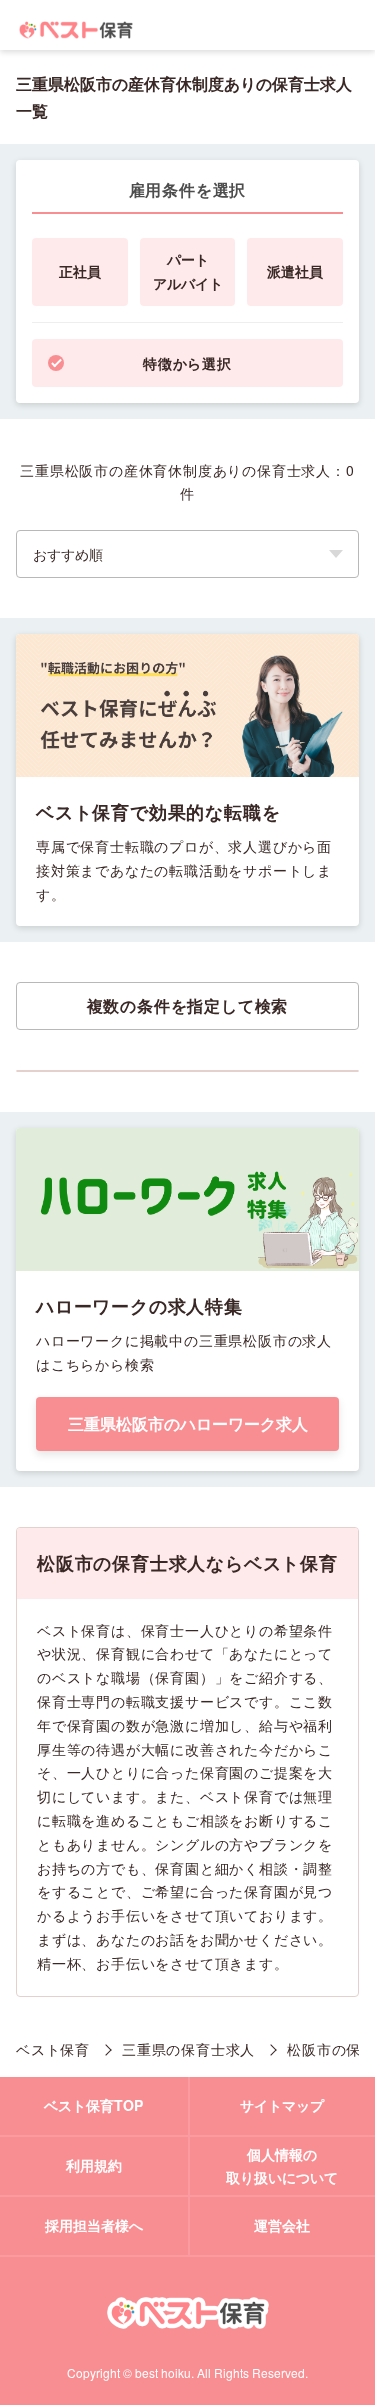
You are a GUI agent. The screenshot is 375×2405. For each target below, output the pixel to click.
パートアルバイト (188, 271)
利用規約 (94, 2165)
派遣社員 (295, 271)
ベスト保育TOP (93, 2105)
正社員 (80, 271)
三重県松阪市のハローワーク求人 (188, 1423)
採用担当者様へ (94, 2225)
